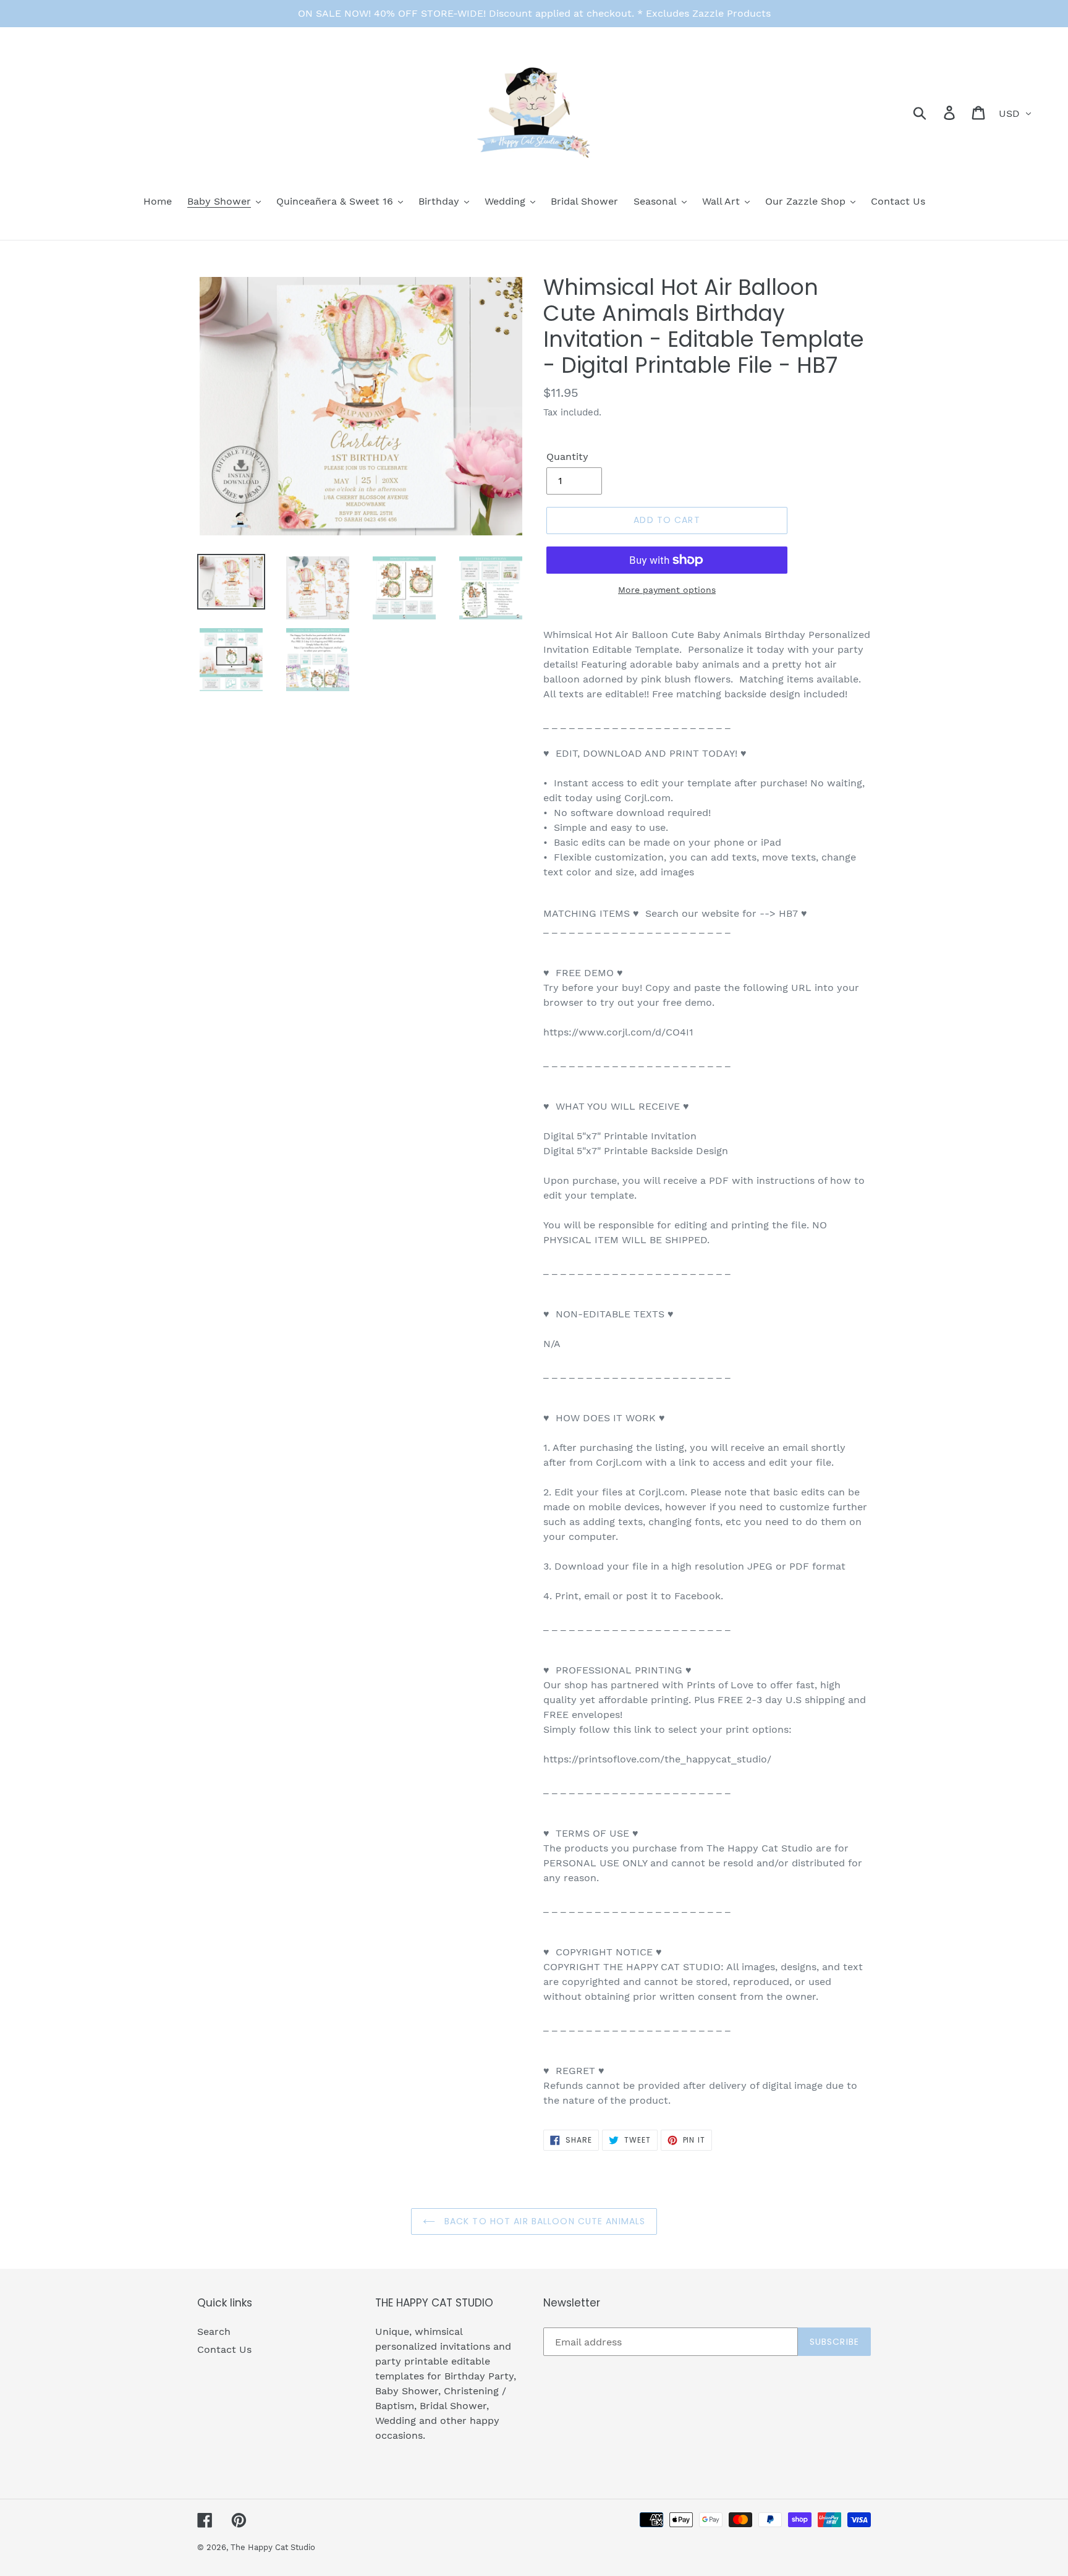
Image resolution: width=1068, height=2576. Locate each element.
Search (214, 2332)
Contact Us (224, 2349)
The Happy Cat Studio (273, 2547)
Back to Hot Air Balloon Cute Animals (543, 2221)
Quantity (567, 457)
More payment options (667, 590)
